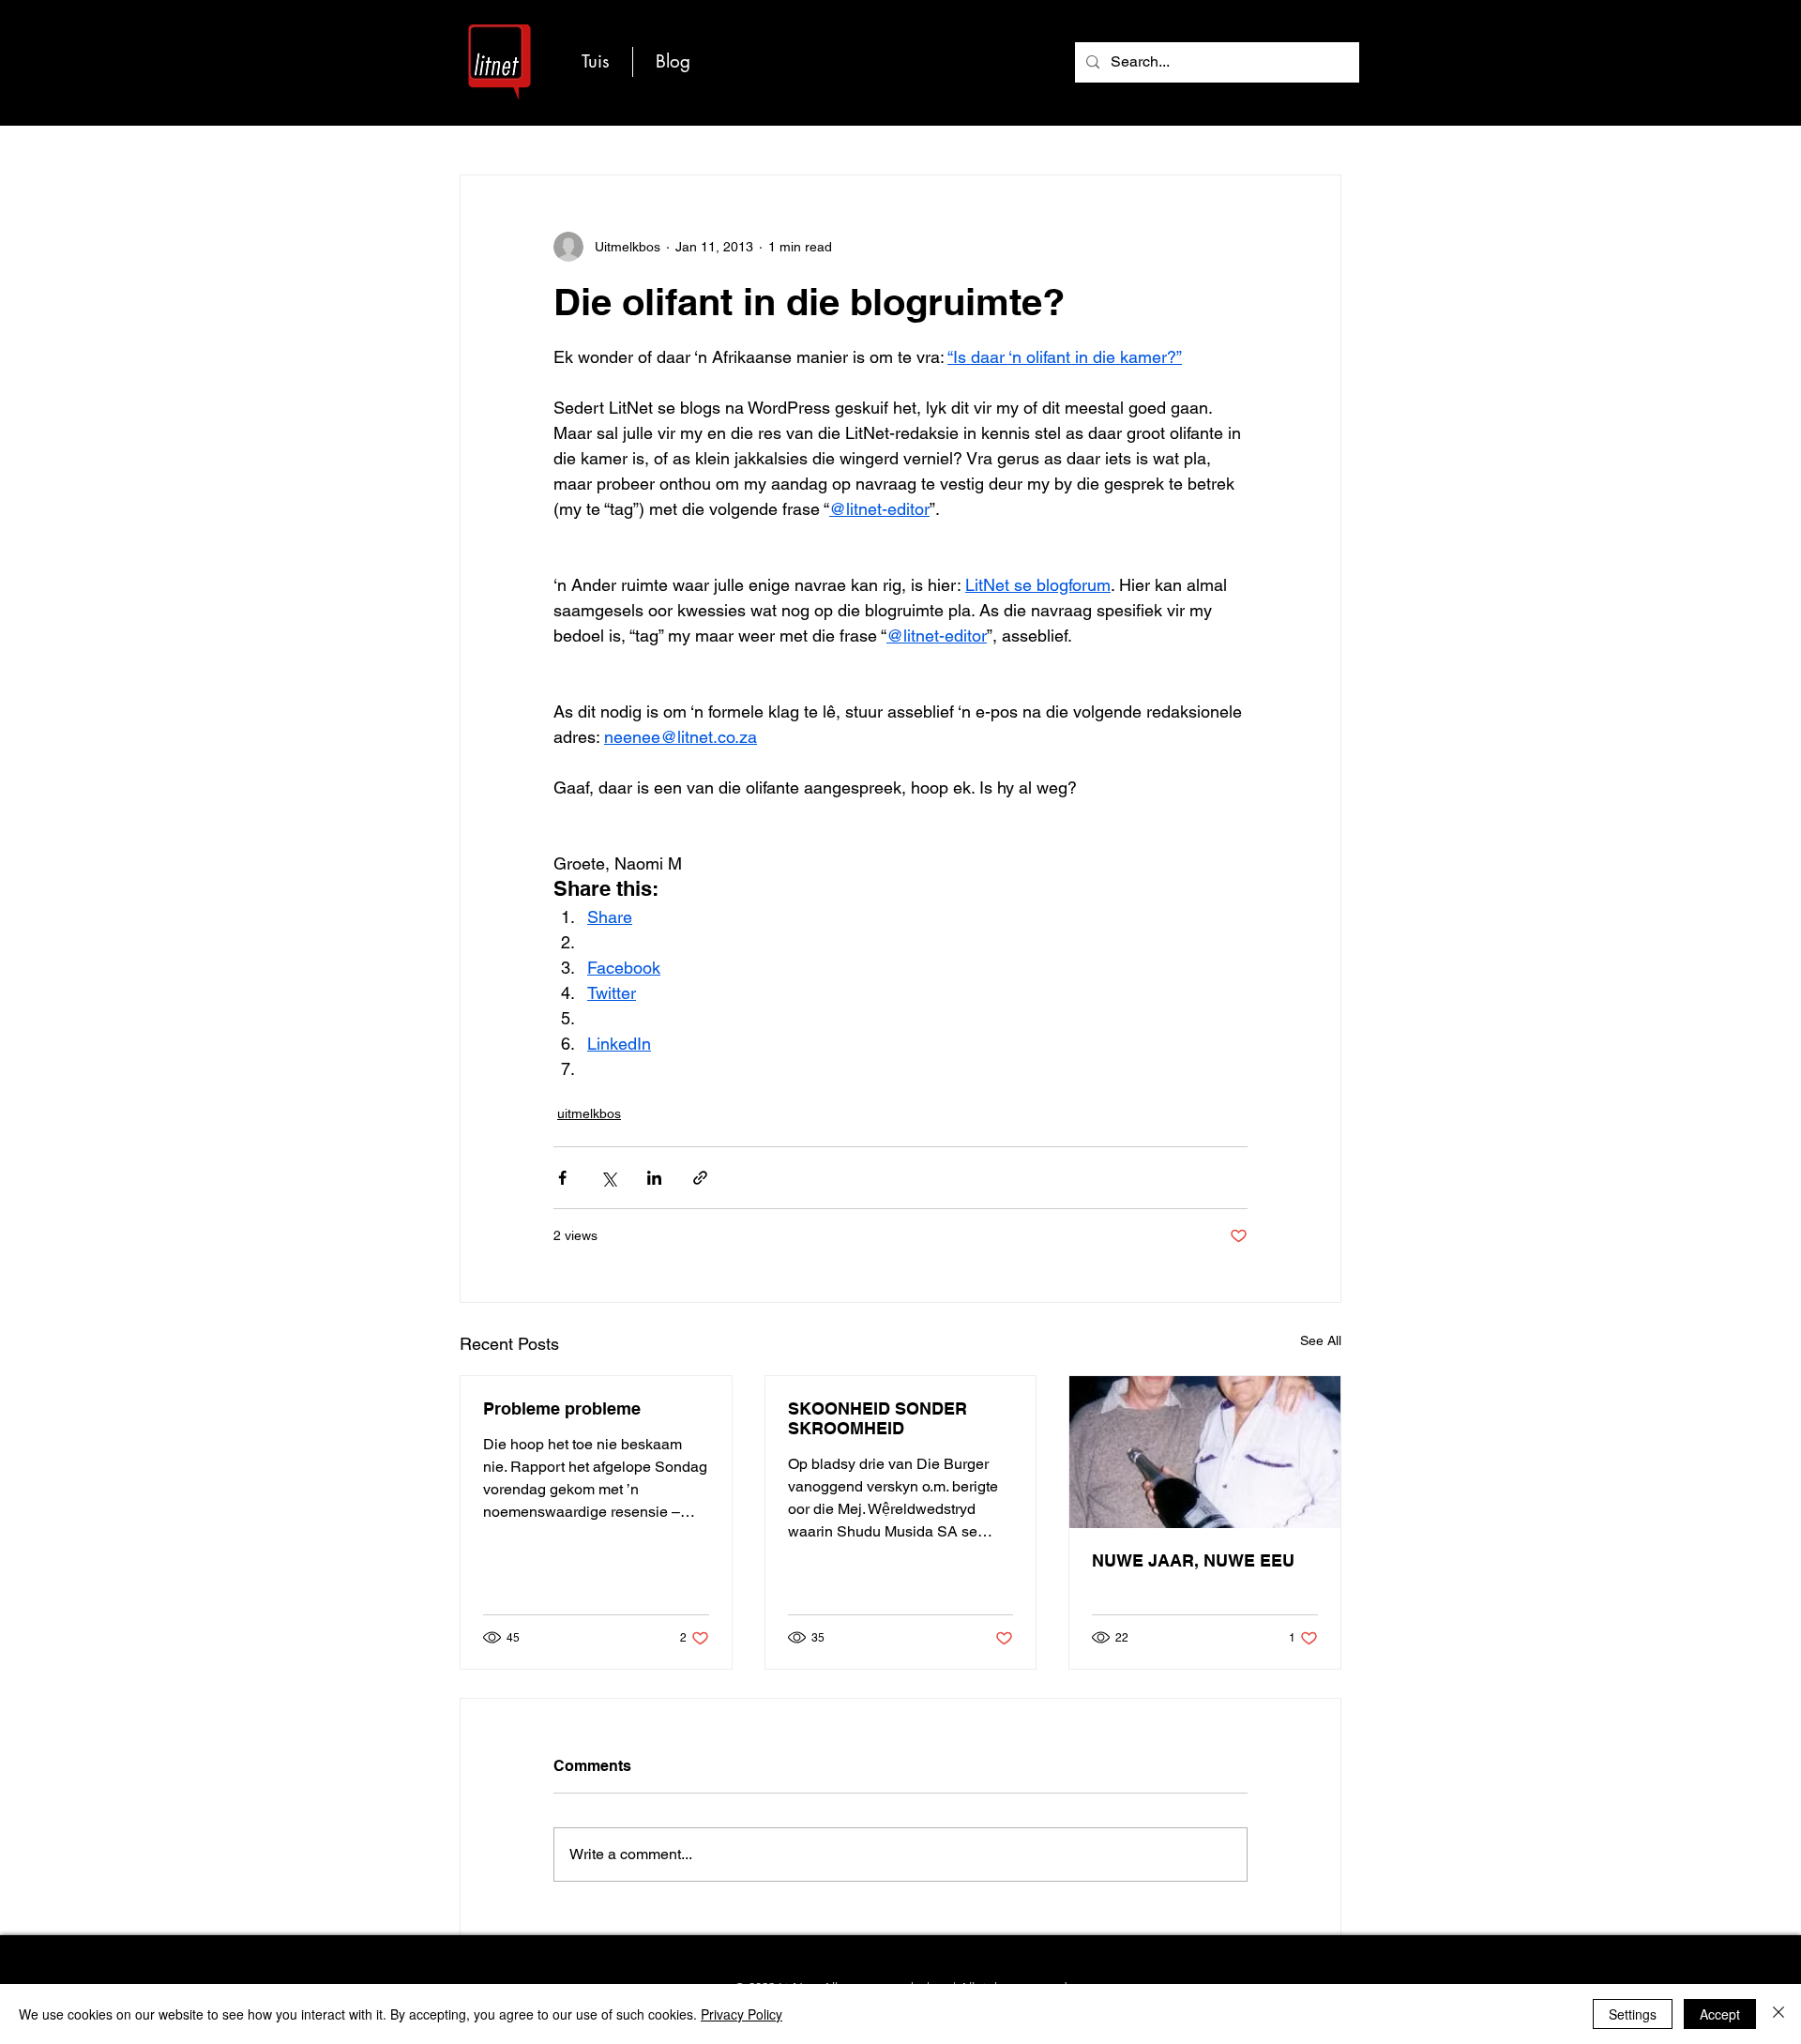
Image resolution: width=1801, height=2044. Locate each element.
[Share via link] (700, 1178)
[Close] (1778, 2014)
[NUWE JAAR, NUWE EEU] (1205, 1452)
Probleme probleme (562, 1408)
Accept (1720, 2014)
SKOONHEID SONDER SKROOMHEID (878, 1418)
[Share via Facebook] (562, 1178)
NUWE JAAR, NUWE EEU (1193, 1560)
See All (1321, 1340)
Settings (1633, 2014)
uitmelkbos (589, 1113)
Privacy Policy (742, 2014)
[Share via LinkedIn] (654, 1178)
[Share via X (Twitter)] (608, 1178)
